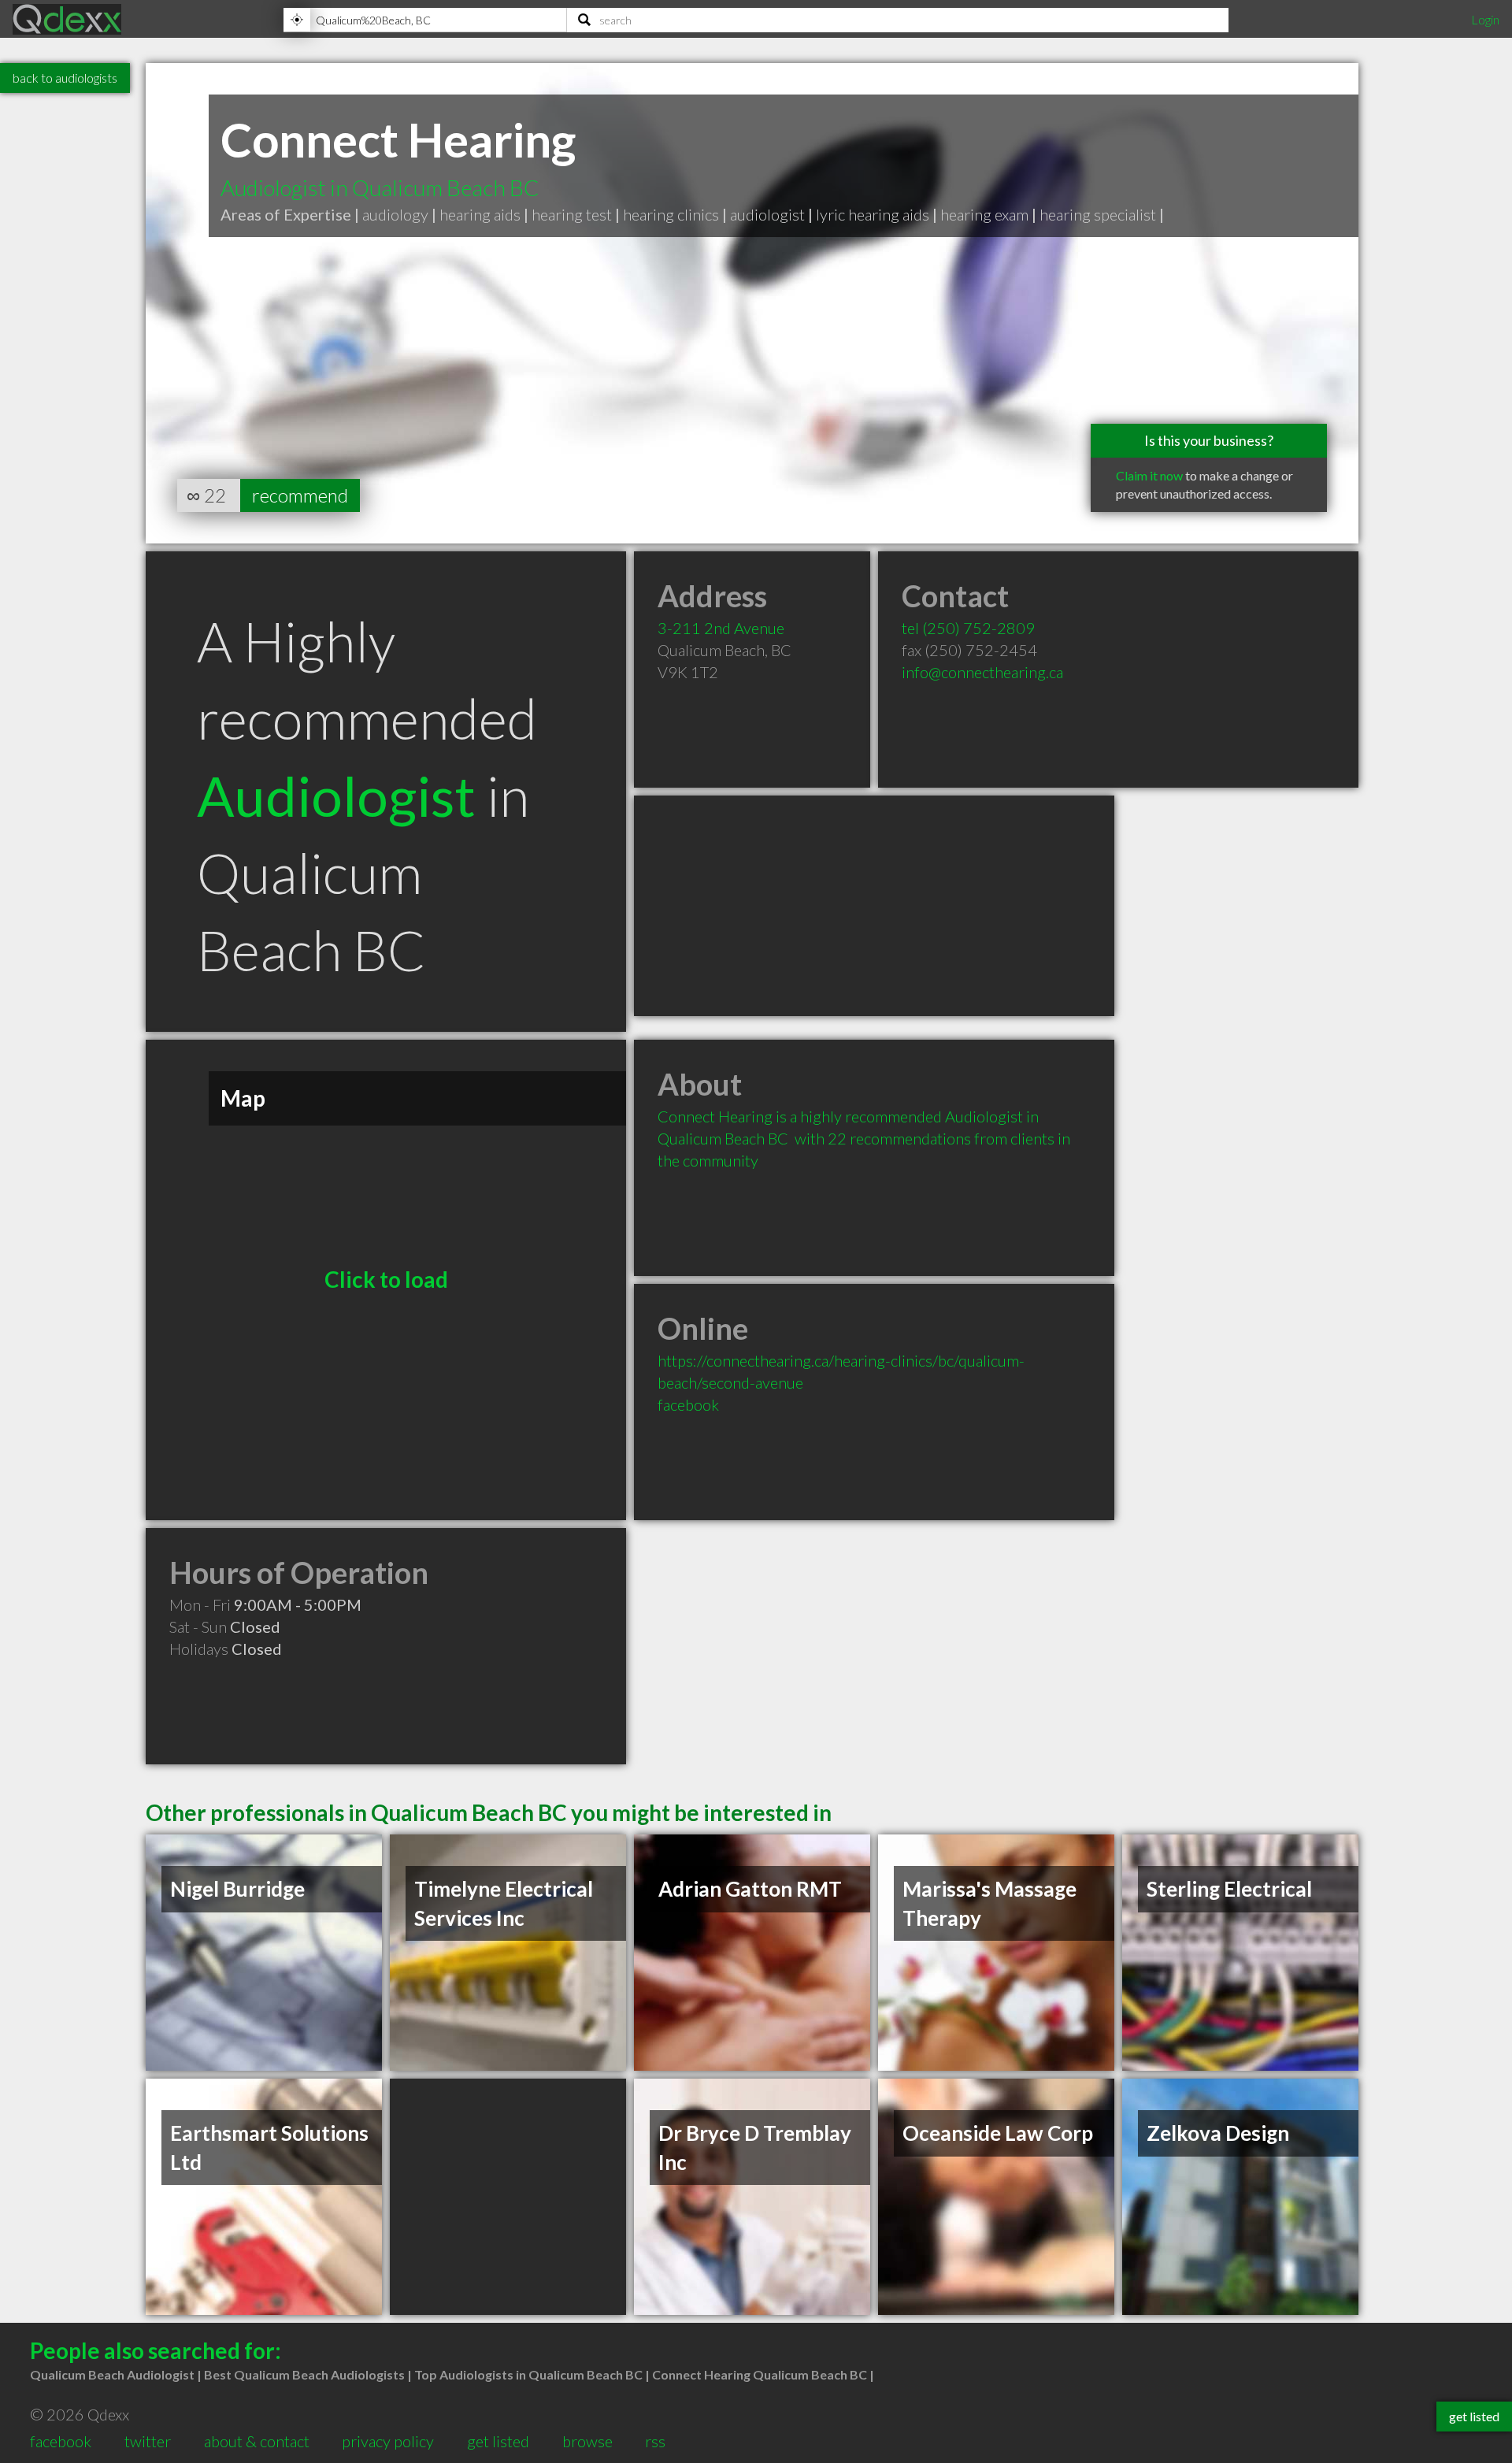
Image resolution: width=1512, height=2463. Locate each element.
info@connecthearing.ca (982, 672)
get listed (498, 2441)
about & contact (257, 2441)
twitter (148, 2441)
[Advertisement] (874, 906)
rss (655, 2441)
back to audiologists (65, 78)
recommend (300, 495)
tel (968, 628)
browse (587, 2441)
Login (1485, 19)
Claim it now (1149, 475)
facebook (688, 1404)
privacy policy (388, 2441)
